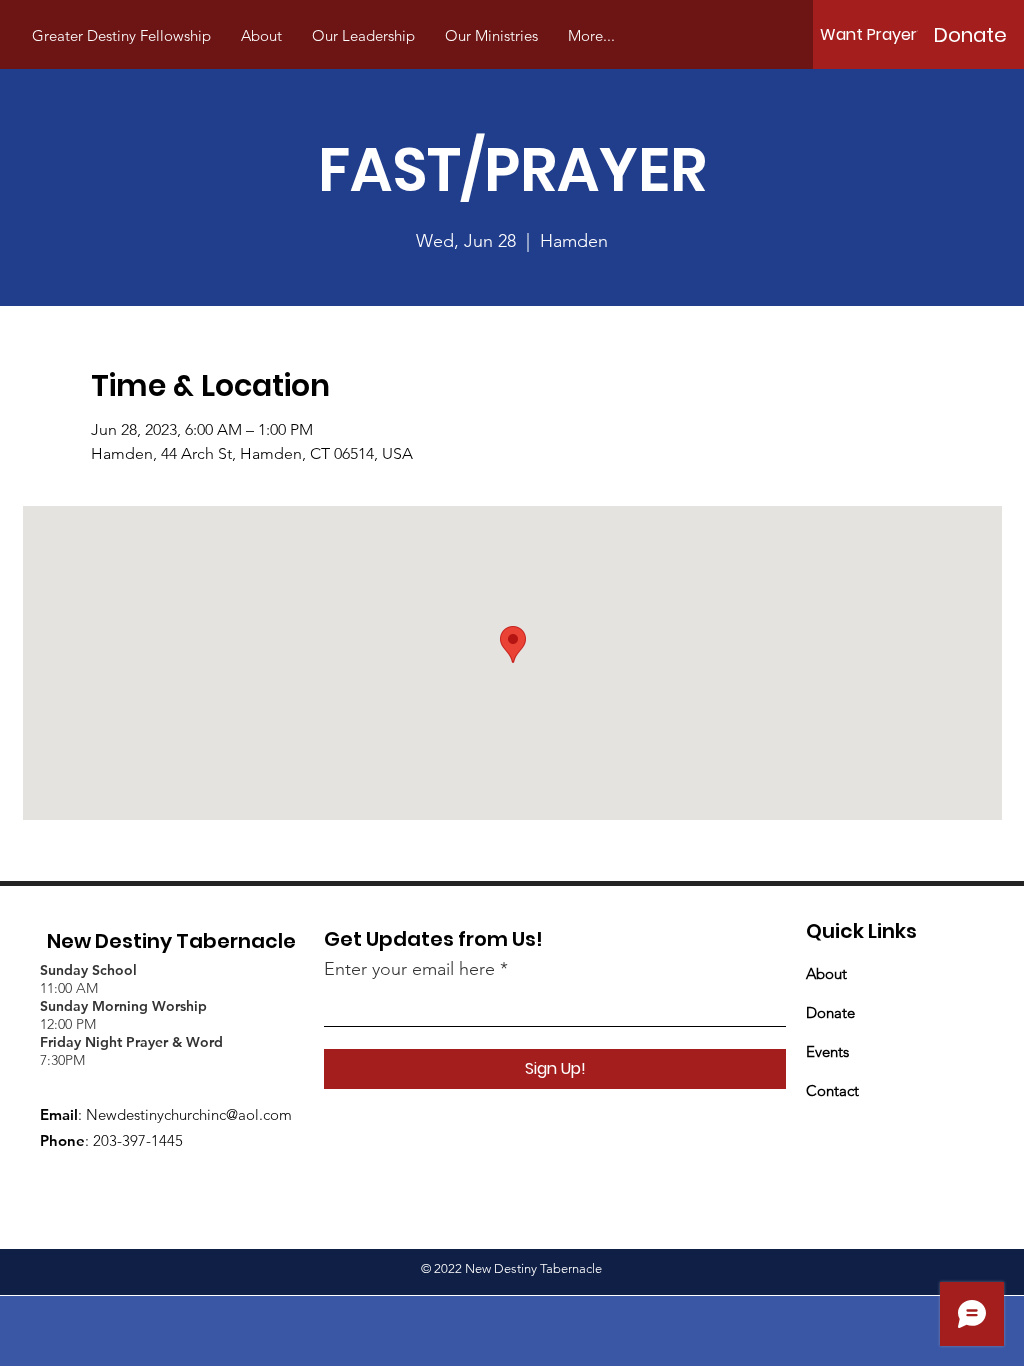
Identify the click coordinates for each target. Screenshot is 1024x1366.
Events (827, 1051)
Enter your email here (409, 969)
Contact (832, 1090)
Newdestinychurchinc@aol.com (189, 1114)
